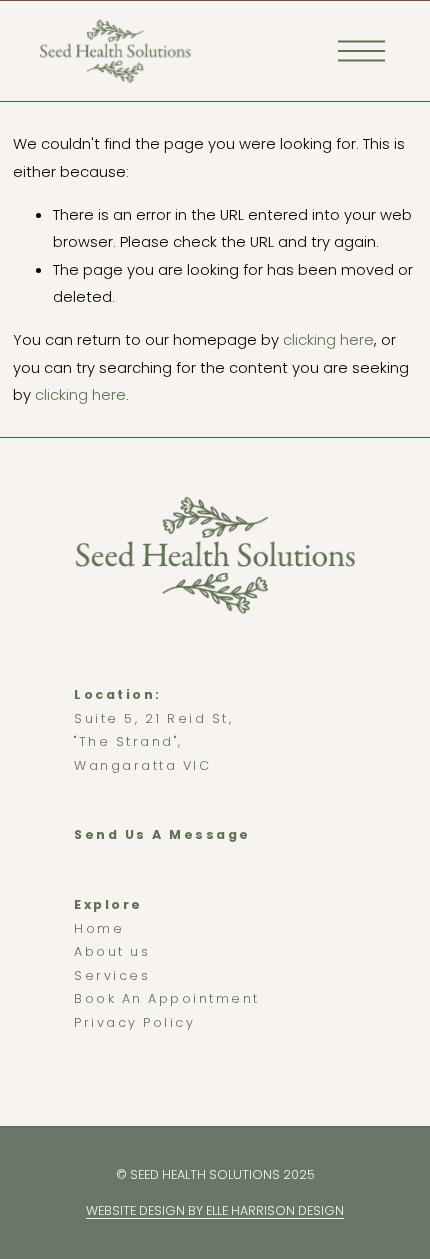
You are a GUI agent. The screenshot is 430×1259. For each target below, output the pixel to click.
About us (112, 951)
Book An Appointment (167, 998)
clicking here (328, 339)
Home (99, 928)
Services (112, 975)
